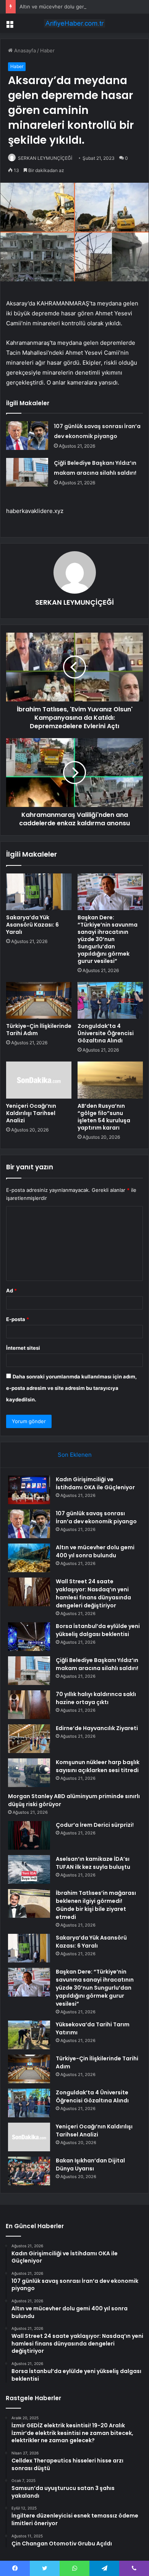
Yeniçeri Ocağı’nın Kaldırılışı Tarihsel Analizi (31, 1113)
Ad (11, 1290)
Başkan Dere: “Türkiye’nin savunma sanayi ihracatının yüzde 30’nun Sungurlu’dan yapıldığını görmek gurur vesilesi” (108, 939)
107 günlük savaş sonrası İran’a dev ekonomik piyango (96, 1517)
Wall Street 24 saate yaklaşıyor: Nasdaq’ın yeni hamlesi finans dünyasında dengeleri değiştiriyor (93, 1593)
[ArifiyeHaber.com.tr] (74, 23)
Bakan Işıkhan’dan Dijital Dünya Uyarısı (90, 2165)
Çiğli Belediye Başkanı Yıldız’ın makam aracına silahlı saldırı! (97, 1664)
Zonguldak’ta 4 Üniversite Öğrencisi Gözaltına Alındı (106, 1033)
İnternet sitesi (23, 1348)
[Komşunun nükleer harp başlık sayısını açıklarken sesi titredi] (29, 1773)
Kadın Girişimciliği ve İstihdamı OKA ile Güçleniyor (95, 1483)
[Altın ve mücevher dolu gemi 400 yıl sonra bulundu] (29, 1558)
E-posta (18, 1319)
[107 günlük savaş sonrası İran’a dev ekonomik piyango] (27, 436)
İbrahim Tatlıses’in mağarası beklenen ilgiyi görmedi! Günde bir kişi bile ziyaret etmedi (96, 1905)
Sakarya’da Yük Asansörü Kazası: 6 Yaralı (32, 925)
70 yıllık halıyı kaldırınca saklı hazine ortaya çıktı (96, 1698)
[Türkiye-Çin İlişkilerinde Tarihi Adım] (39, 1000)
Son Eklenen (75, 1455)
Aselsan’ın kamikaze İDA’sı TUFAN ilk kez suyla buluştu (93, 1863)
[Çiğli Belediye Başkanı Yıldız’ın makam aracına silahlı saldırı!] (27, 472)
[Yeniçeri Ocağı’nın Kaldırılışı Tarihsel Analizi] (39, 1080)
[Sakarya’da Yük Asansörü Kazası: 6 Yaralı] (39, 892)
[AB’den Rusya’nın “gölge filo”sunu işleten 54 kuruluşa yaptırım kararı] (110, 1080)
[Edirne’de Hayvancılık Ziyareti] (29, 1739)
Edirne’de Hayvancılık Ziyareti (97, 1728)
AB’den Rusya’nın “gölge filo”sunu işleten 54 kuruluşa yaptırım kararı (104, 1117)
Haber (47, 50)
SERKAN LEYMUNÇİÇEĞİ (45, 158)
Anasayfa (24, 50)
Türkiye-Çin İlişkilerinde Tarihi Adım (39, 1030)
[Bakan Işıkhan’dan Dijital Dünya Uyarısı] (29, 2171)
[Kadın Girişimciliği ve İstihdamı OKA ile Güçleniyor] (29, 1490)
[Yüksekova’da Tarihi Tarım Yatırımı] (29, 2035)
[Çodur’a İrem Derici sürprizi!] (29, 1835)
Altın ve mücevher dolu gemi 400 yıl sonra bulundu (80, 6)
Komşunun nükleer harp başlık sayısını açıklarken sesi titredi (98, 1766)
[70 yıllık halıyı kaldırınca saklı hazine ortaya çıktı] (29, 1705)
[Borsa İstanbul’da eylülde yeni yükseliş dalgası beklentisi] (29, 1637)
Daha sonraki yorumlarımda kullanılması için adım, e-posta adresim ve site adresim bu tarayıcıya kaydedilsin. (71, 1388)
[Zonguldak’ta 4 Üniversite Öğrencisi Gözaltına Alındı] (110, 1000)
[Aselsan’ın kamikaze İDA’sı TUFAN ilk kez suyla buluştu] (29, 1869)
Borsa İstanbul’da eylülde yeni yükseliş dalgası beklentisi (98, 1630)
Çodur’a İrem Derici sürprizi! (95, 1825)
